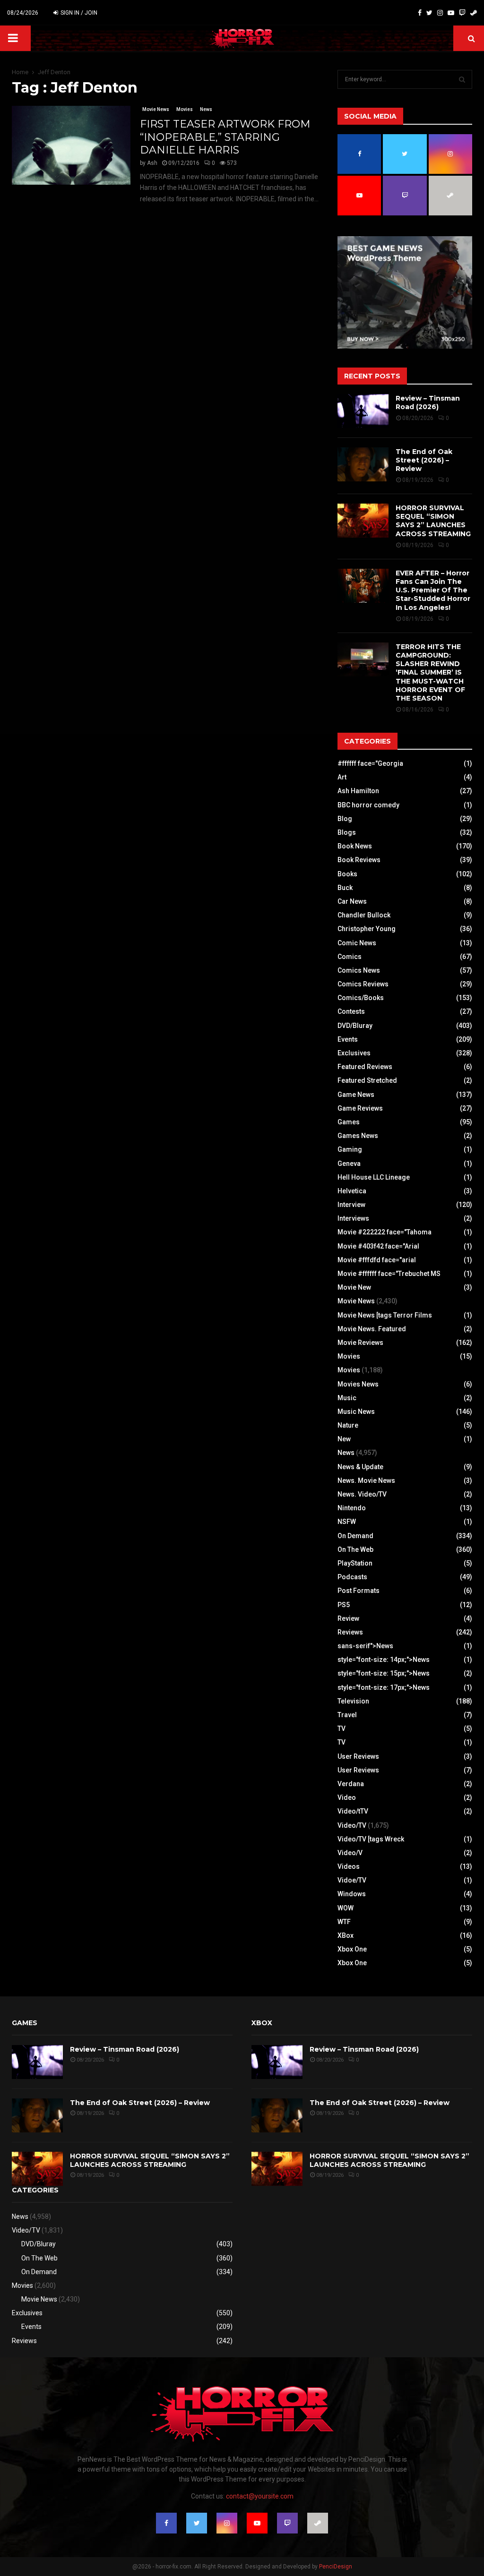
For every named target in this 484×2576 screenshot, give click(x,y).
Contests (351, 1011)
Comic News (357, 943)
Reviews (350, 1632)
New (344, 1439)
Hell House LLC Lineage (374, 1177)
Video (347, 1797)
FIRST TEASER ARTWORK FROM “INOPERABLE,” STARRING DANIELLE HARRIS (225, 137)
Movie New (354, 1287)
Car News (352, 901)
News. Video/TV (362, 1494)
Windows (352, 1894)
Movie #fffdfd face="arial (377, 1260)
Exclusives (354, 1053)
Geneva (349, 1164)
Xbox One (352, 1949)
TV (341, 1729)
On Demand (355, 1536)
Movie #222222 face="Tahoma (385, 1232)
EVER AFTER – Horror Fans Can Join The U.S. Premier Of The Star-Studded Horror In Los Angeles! (433, 590)
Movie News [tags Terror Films (385, 1315)
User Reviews (358, 1756)
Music (347, 1398)
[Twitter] (429, 13)
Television (353, 1701)
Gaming (350, 1149)
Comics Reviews (363, 984)
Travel (347, 1715)
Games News (358, 1136)
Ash (152, 163)
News (206, 109)
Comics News (359, 970)
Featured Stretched (367, 1080)
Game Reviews (360, 1108)
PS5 (344, 1605)
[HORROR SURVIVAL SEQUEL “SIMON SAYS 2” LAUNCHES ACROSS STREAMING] (363, 521)
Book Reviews (359, 860)
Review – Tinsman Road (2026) (428, 402)
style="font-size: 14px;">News (384, 1660)
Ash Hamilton (358, 791)
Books (347, 874)
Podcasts (352, 1577)
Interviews (353, 1218)
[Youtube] (451, 13)
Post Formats (359, 1591)
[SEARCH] (462, 79)
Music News (356, 1412)
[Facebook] (420, 13)
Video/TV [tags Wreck (371, 1839)
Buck (345, 888)
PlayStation (355, 1563)
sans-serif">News (365, 1646)
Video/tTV (353, 1811)
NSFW (347, 1522)
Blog (345, 819)
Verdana (351, 1784)
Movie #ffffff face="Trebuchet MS (389, 1274)
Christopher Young (367, 929)
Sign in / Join (78, 13)
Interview (351, 1205)
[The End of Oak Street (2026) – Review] (363, 464)
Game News (356, 1095)
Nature (348, 1425)
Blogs (347, 832)
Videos (349, 1866)
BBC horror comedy (368, 805)
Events (348, 1039)
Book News (355, 846)
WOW (346, 1908)
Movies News (358, 1384)
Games (349, 1122)
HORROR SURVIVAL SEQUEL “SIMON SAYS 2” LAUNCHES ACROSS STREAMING (433, 521)
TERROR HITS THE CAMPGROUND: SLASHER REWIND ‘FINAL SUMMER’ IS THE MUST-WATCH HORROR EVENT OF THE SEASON (430, 672)
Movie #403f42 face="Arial (378, 1246)
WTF (344, 1922)
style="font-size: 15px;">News (384, 1673)
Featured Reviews (365, 1067)
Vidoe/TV (352, 1880)
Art (342, 777)
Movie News (156, 109)
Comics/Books (361, 998)
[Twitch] (462, 13)
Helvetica (352, 1191)
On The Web (355, 1549)
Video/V (350, 1853)
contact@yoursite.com (260, 2496)
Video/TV (352, 1825)
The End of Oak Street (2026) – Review (424, 460)
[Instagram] (440, 13)
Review (348, 1618)
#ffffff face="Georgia (370, 763)
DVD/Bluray (355, 1026)
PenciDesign (336, 2567)
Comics (350, 957)
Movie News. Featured (372, 1329)
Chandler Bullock (364, 915)
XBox (346, 1935)
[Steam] (474, 13)
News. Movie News (366, 1481)
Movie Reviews (360, 1343)
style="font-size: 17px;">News (384, 1687)
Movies (185, 109)
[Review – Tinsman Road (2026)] (363, 411)
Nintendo (352, 1508)
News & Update (360, 1467)
